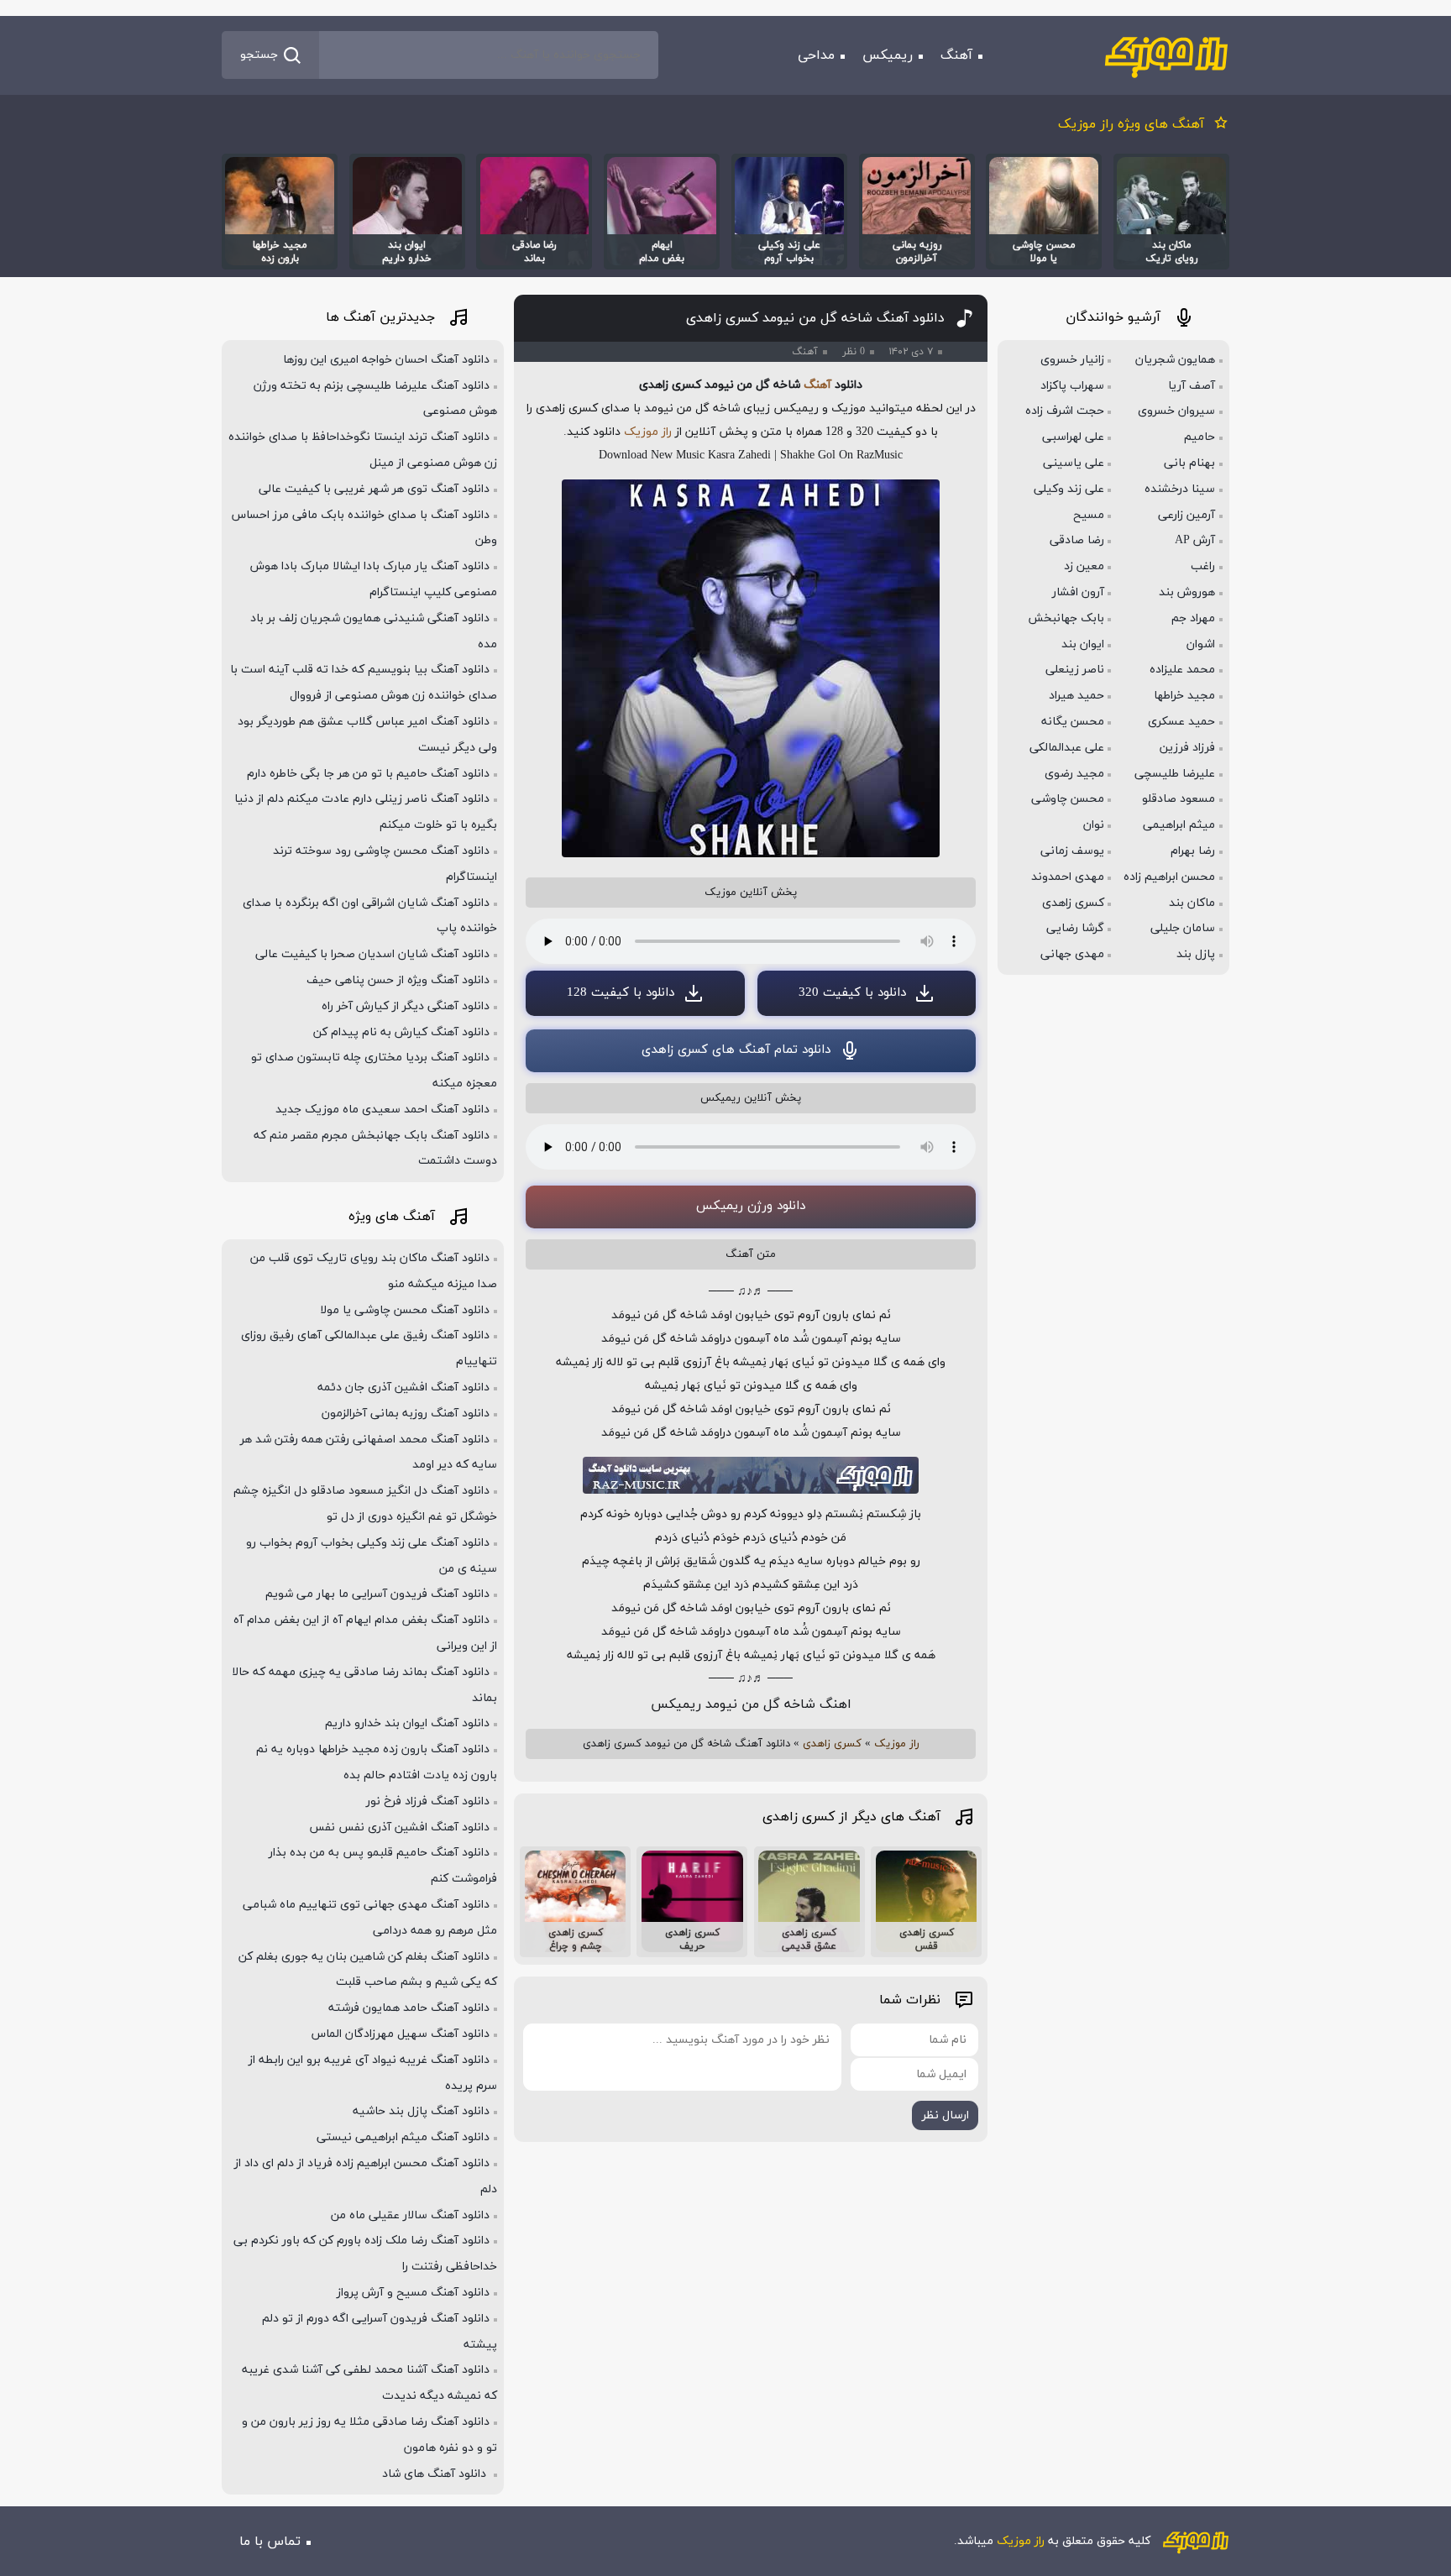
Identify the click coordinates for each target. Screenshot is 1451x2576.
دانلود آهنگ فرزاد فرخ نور (428, 1801)
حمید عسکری (1181, 722)
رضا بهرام (1193, 851)
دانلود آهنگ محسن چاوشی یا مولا (405, 1310)
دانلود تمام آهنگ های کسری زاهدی (736, 1050)
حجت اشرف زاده (1065, 411)
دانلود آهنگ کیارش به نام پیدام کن (401, 1032)
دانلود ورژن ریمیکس (751, 1206)
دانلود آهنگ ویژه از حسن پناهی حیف (398, 980)
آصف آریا (1192, 386)
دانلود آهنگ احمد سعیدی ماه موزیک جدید (382, 1110)
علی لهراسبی (1073, 437)
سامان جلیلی (1183, 928)
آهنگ (956, 55)
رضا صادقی (1077, 540)
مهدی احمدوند (1068, 877)
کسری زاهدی (832, 1744)
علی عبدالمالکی (1067, 748)
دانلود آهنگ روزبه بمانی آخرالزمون (406, 1414)
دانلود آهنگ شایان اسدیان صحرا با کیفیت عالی (372, 954)
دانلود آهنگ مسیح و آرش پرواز (413, 2293)
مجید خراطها (1184, 696)
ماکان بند (1192, 903)
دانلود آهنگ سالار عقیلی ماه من (410, 2215)
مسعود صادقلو (1179, 799)
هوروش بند (1187, 592)
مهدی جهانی (1072, 954)
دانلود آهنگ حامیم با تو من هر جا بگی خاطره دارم (368, 774)
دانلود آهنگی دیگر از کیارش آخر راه (406, 1006)
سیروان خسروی (1176, 411)
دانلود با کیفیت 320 (852, 993)
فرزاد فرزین (1187, 748)
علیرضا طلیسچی (1175, 774)
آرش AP (1195, 540)
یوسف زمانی (1072, 851)
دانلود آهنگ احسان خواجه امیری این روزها (386, 360)
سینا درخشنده (1180, 489)
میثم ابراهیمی (1179, 825)
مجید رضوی (1074, 774)
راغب (1203, 566)
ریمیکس (888, 55)
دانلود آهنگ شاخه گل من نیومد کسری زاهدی (815, 318)
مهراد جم (1193, 618)
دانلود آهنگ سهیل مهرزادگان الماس (401, 2034)
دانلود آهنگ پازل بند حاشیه (421, 2111)
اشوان (1201, 644)
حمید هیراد (1076, 696)
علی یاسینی (1074, 463)
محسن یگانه (1073, 722)
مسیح (1089, 515)
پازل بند (1196, 954)
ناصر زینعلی (1075, 670)
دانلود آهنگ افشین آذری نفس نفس (399, 1827)
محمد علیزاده (1182, 670)
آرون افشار (1078, 592)
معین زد (1084, 566)
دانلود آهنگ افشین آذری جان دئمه (403, 1387)
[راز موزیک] (1166, 55)
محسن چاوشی (1068, 799)
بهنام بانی (1189, 463)
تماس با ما (270, 2542)
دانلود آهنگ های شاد (436, 2474)
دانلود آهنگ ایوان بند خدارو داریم (407, 1723)
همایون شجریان (1175, 360)
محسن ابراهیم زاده (1169, 877)
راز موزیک (648, 432)
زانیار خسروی (1072, 360)
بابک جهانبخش (1066, 618)
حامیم (1200, 437)
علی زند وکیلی (1069, 489)
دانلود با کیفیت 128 (621, 993)
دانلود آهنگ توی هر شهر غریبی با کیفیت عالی (374, 489)
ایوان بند (1083, 644)
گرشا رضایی (1075, 928)
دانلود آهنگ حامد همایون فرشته (409, 2008)
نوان (1094, 825)
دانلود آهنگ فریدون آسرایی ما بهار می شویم (377, 1594)
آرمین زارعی (1186, 515)
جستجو (259, 55)
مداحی (816, 55)
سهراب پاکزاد (1072, 386)
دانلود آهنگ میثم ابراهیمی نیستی (403, 2137)
